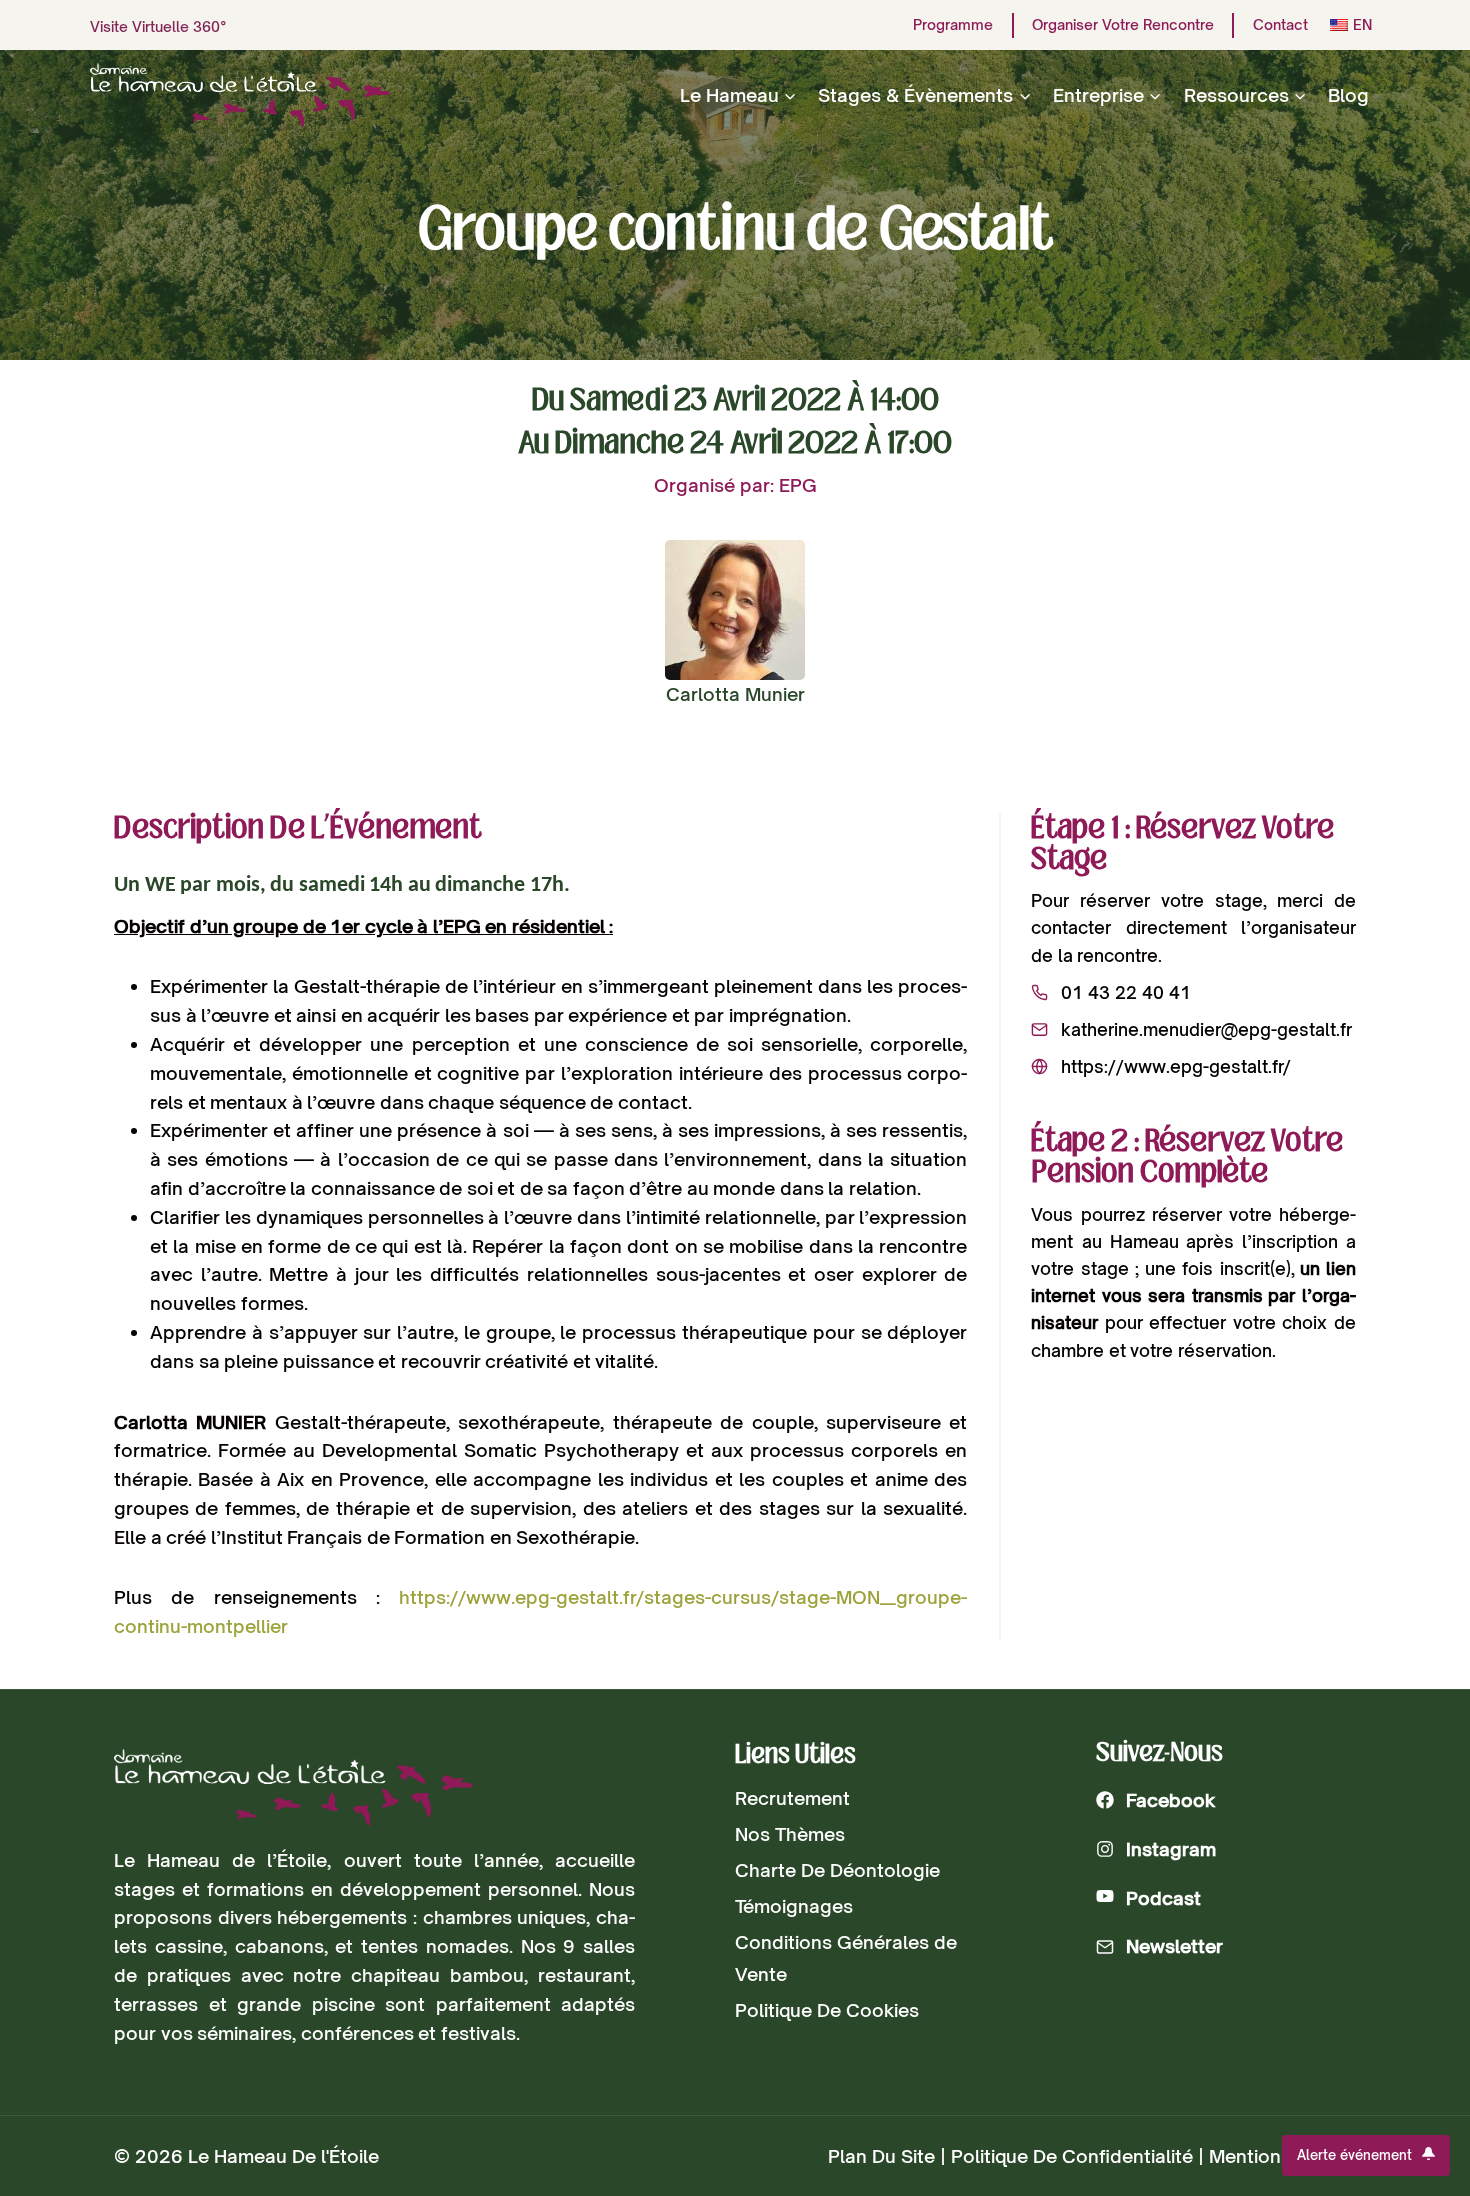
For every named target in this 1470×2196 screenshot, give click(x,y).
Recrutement (792, 1798)
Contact (1280, 25)
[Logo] (293, 1787)
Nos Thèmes (790, 1834)
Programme (953, 25)
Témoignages (794, 1906)
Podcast (1163, 1898)
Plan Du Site (881, 2156)
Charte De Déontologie (837, 1870)
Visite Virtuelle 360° (158, 26)
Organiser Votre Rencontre (1123, 25)
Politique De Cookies (827, 2010)
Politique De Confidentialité (1072, 2156)
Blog (1348, 95)
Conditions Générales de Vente (846, 1958)
